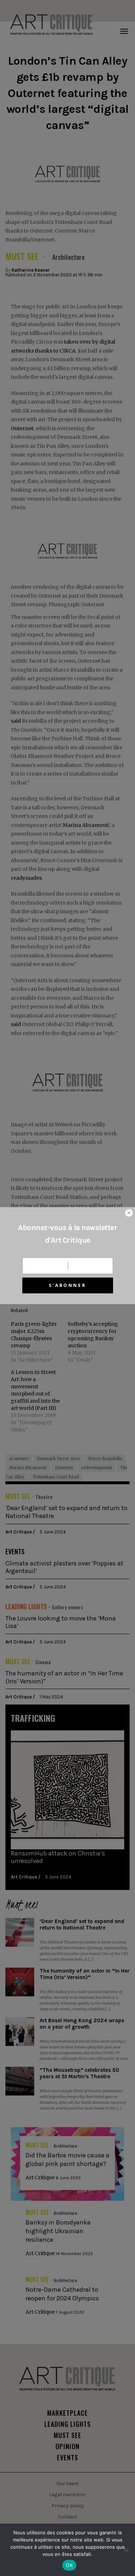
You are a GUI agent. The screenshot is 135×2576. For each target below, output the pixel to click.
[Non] (126, 2550)
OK (69, 2565)
